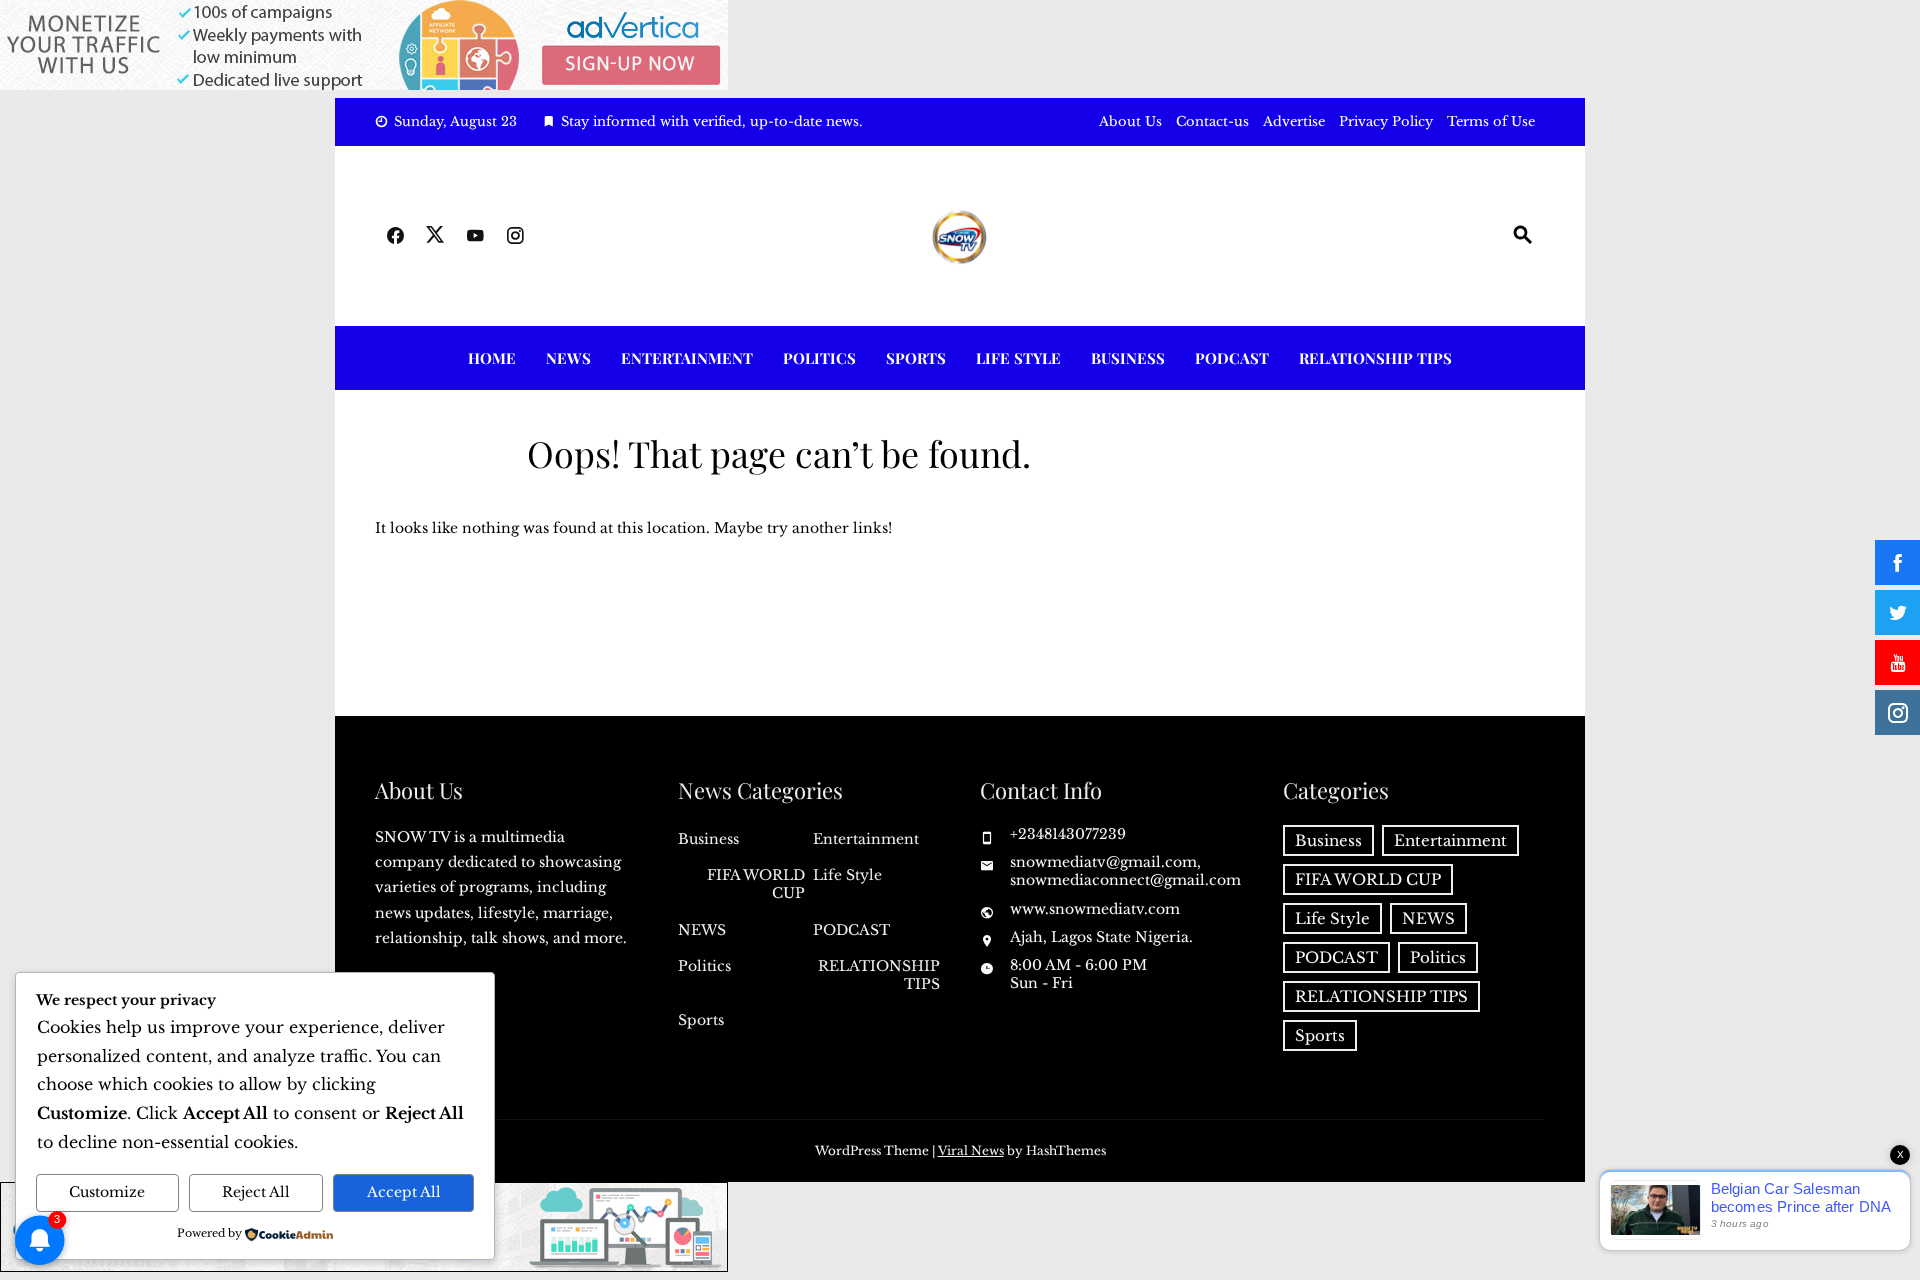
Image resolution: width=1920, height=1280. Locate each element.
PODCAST (1232, 358)
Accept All (404, 1192)
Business (1128, 358)
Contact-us (1212, 121)
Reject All (256, 1192)
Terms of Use (1491, 121)
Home (492, 358)
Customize (107, 1192)
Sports (916, 358)
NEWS (568, 358)
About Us (1130, 121)
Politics (819, 358)
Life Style (1018, 358)
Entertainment (687, 358)
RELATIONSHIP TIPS (1375, 358)
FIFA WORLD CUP (756, 884)
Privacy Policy (1386, 121)
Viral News (971, 1150)
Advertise (1294, 121)
